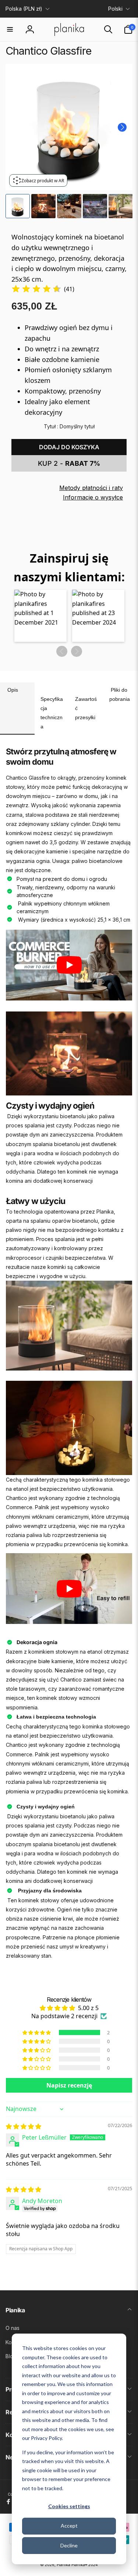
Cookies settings (69, 2506)
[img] (36, 289)
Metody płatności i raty (91, 488)
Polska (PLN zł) (24, 9)
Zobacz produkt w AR (43, 181)
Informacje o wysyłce (93, 497)
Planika (63, 2565)
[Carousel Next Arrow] (122, 127)
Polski (115, 9)
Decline (69, 2545)
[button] (10, 29)
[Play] (69, 965)
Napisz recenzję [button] (69, 2085)
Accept (69, 2526)
